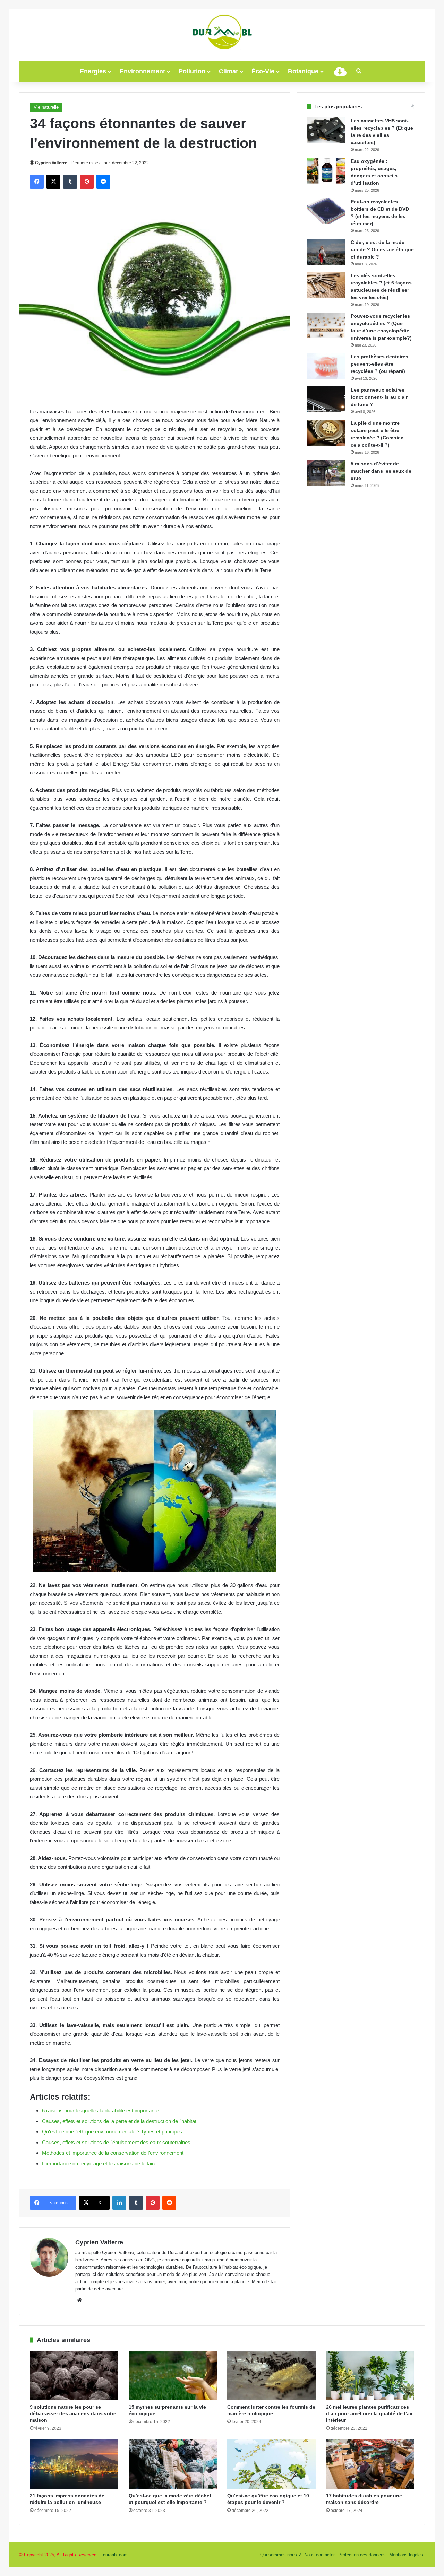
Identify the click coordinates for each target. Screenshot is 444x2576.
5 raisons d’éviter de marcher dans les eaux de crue (381, 471)
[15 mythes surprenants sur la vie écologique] (173, 2376)
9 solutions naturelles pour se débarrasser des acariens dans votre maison (73, 2413)
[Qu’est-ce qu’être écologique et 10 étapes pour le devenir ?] (271, 2464)
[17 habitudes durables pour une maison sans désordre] (370, 2464)
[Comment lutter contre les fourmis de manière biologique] (271, 2376)
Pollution (192, 71)
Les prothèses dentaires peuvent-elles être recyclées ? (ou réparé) (379, 364)
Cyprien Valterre (51, 163)
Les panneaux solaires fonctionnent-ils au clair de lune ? (379, 397)
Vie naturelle (46, 107)
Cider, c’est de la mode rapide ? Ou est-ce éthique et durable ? (382, 249)
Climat (228, 71)
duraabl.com (115, 2555)
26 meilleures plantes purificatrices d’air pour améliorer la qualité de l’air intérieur (369, 2413)
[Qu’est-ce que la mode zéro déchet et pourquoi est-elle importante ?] (173, 2464)
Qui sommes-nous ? (280, 2555)
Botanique (303, 71)
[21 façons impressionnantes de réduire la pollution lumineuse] (74, 2464)
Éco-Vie (263, 71)
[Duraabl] (222, 31)
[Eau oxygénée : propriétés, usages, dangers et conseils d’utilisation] (326, 171)
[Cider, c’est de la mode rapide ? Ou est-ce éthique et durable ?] (326, 252)
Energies (93, 71)
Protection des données (362, 2555)
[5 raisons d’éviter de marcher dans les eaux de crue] (326, 473)
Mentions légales (406, 2555)
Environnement (142, 71)
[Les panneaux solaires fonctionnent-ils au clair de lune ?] (326, 399)
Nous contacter (319, 2555)
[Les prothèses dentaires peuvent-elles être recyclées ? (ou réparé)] (326, 366)
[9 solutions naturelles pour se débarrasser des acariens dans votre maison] (74, 2376)
